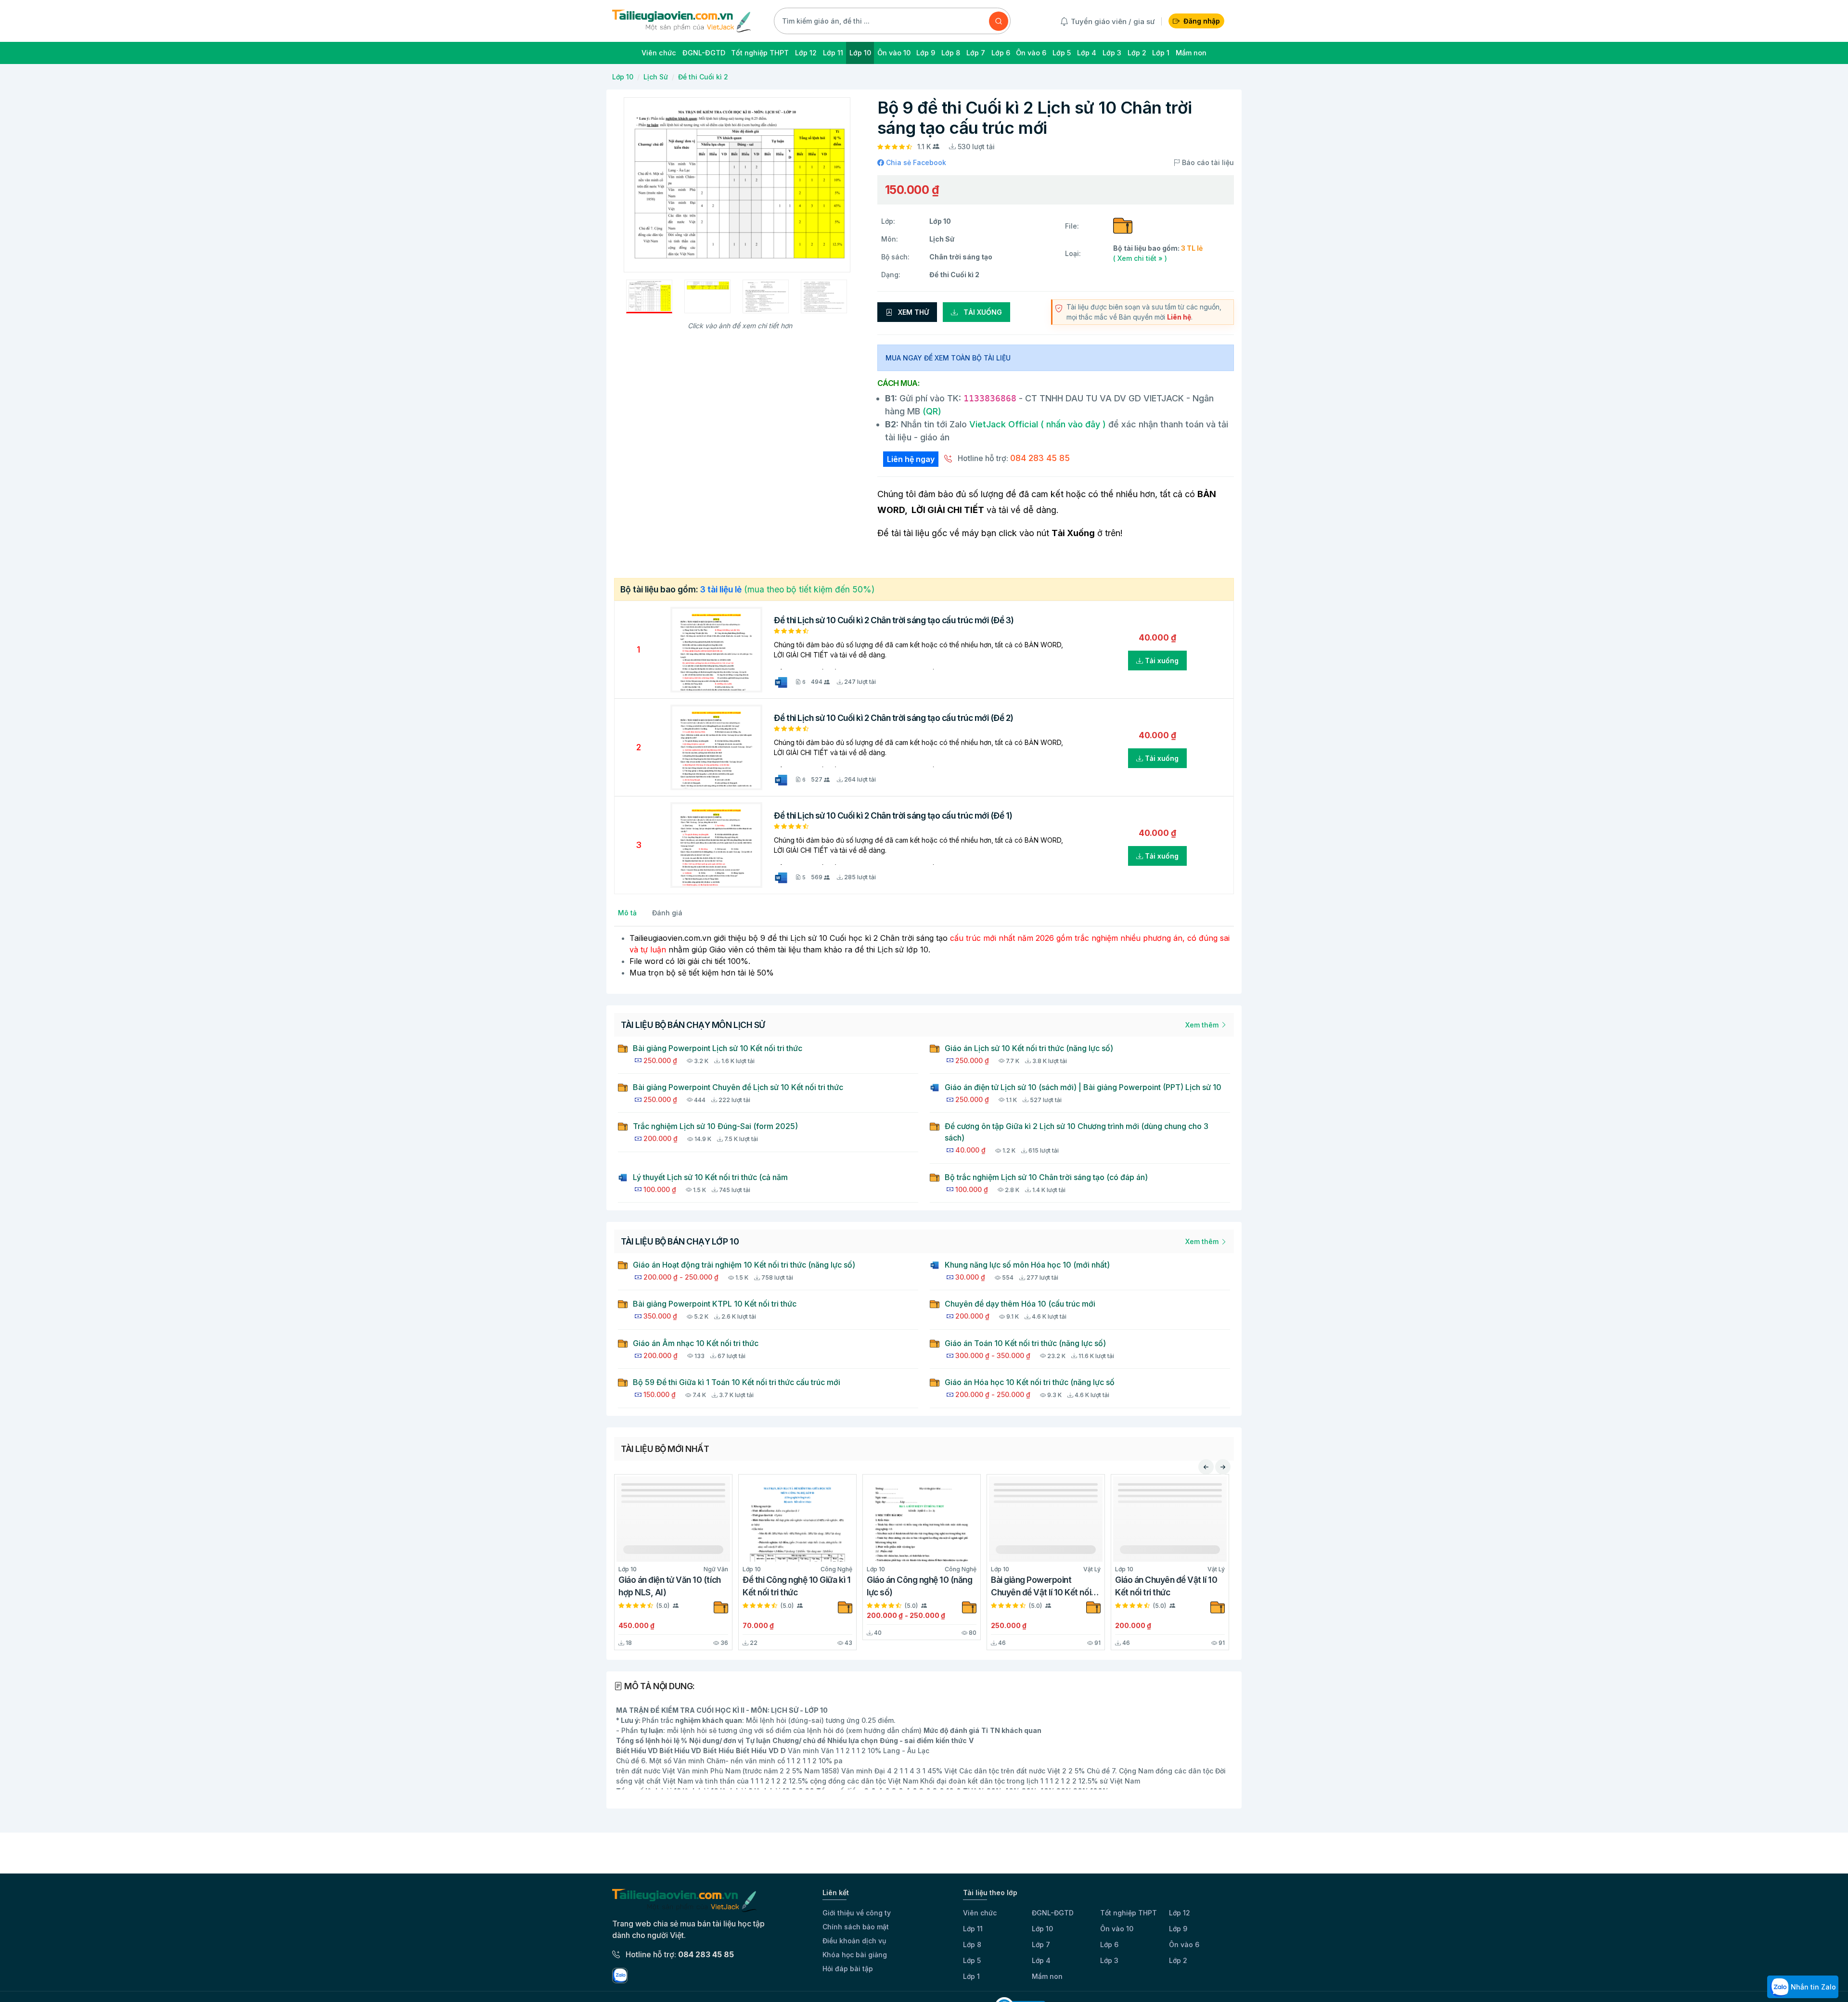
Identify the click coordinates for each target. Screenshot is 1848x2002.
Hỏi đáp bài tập (848, 1969)
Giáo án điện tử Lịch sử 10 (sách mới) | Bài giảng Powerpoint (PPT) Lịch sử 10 (1083, 1087)
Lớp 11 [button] (833, 53)
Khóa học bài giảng (855, 1955)
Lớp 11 (973, 1929)
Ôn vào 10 (1117, 1929)
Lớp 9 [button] (926, 53)
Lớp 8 (972, 1944)
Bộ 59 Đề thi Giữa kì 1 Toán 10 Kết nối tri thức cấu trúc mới (737, 1382)
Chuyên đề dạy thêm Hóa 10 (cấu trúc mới (1020, 1304)
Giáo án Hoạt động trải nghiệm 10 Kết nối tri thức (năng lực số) (744, 1265)
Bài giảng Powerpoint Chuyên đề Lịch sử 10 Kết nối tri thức (738, 1087)
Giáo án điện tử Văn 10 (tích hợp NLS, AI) (670, 1586)
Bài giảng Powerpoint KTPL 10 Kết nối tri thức (715, 1304)
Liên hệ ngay (911, 459)
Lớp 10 (623, 77)
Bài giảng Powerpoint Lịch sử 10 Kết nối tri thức (718, 1048)
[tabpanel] (924, 955)
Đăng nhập (1202, 21)
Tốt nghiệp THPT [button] (760, 53)
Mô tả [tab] (627, 913)
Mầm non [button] (1191, 53)
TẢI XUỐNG (982, 312)
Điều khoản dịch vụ (854, 1941)
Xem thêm (1203, 1025)
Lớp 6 (1109, 1944)
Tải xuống (1161, 661)
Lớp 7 (1041, 1944)
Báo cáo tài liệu (1207, 162)
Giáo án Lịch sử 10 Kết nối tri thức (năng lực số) (1029, 1048)
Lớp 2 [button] (1137, 53)
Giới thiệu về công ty (857, 1913)
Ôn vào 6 (1184, 1944)
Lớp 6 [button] (1001, 53)
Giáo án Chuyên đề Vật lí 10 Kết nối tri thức (1166, 1586)
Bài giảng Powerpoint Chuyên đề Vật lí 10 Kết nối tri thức (1041, 1587)
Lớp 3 (1109, 1960)
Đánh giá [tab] (667, 913)
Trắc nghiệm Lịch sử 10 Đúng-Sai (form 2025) (715, 1126)
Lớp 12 (1180, 1913)
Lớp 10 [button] (860, 53)
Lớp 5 (972, 1960)
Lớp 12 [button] (806, 53)
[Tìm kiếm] (999, 21)
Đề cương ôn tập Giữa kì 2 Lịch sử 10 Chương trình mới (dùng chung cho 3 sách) (1077, 1132)
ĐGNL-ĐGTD (1053, 1913)
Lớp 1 (971, 1976)
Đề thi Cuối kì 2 (703, 77)
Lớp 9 (1178, 1929)
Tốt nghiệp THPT (1129, 1913)
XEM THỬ (912, 312)
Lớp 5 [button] (1062, 53)
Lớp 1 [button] (1161, 53)
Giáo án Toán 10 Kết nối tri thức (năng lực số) (1025, 1343)
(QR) (931, 411)
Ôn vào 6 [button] (1031, 53)
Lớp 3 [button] (1112, 53)
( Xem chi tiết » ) (1140, 258)
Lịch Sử (656, 77)
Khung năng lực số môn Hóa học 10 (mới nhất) (1027, 1265)
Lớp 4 (1041, 1960)
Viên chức (980, 1913)
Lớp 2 (1178, 1960)
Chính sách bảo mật (856, 1927)
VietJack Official (1038, 424)
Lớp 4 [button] (1087, 53)
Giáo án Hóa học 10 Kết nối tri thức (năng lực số (1030, 1382)
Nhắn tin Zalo (1812, 1987)
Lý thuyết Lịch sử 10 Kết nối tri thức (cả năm (710, 1177)
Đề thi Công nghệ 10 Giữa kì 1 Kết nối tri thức (796, 1586)
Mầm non (1047, 1976)
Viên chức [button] (659, 53)
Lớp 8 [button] (951, 53)
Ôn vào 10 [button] (894, 53)
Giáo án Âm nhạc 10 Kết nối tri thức (696, 1343)
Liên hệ (1179, 317)
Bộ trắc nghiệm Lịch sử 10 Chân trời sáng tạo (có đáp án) (1046, 1177)
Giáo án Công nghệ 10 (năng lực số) (920, 1586)
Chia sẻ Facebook (915, 162)
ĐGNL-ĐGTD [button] (704, 53)
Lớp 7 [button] (976, 53)
